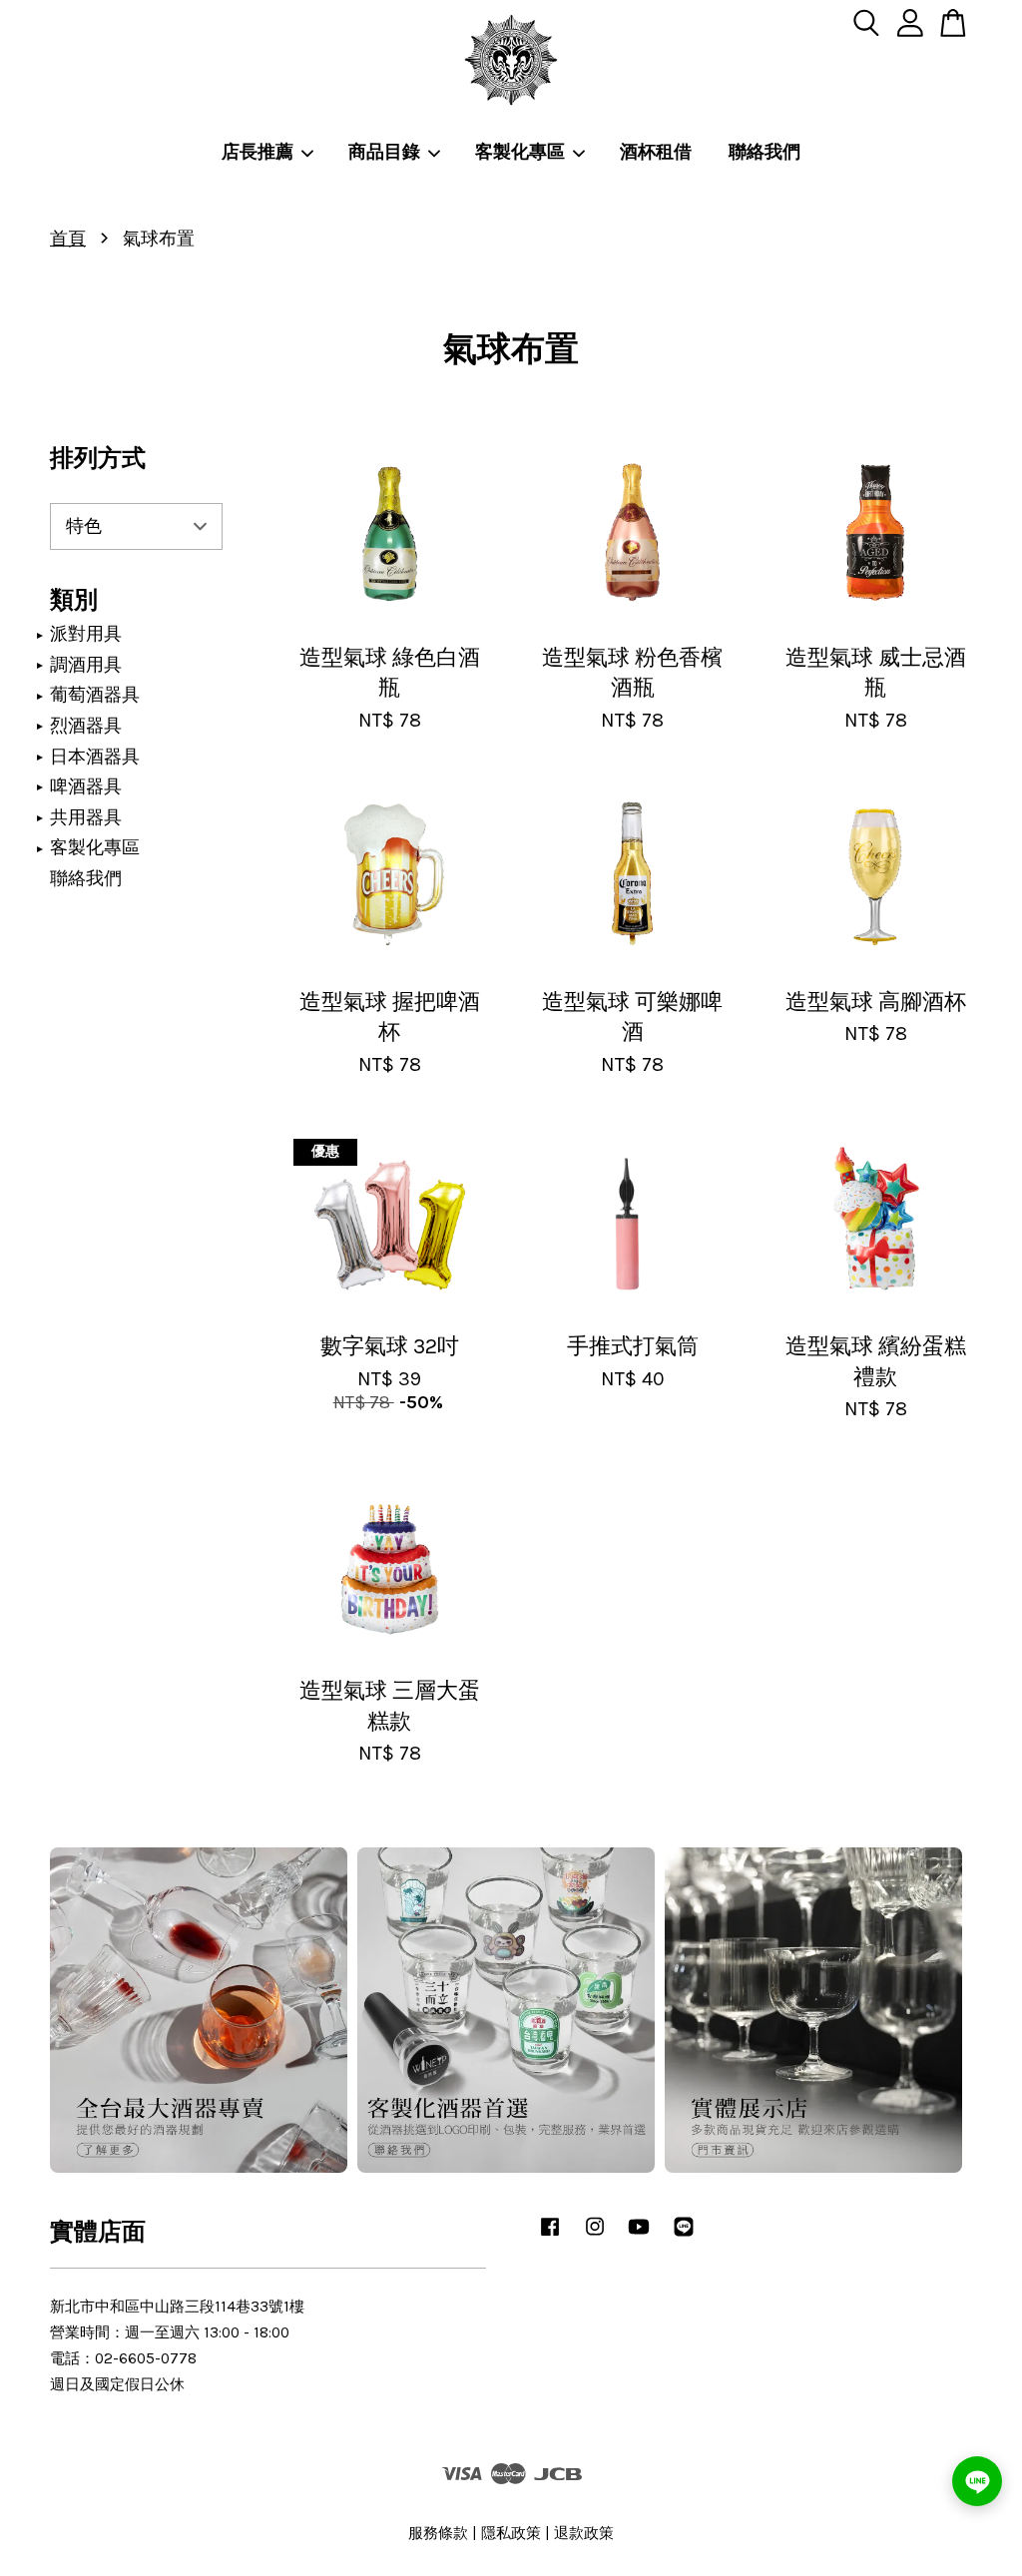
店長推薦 (257, 152)
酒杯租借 (656, 152)
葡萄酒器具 (95, 695)
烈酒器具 (86, 726)
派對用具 (86, 634)
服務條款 (438, 2533)
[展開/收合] (40, 635)
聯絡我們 (765, 152)
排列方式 (98, 458)
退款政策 (584, 2533)
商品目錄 (384, 152)
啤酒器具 (86, 786)
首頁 (68, 239)
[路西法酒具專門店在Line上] (684, 2236)
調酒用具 (86, 665)
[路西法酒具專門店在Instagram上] (595, 2236)
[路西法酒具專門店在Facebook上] (550, 2236)
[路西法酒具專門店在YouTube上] (639, 2236)
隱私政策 (511, 2533)
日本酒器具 (95, 757)
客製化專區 (520, 152)
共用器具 (86, 817)
